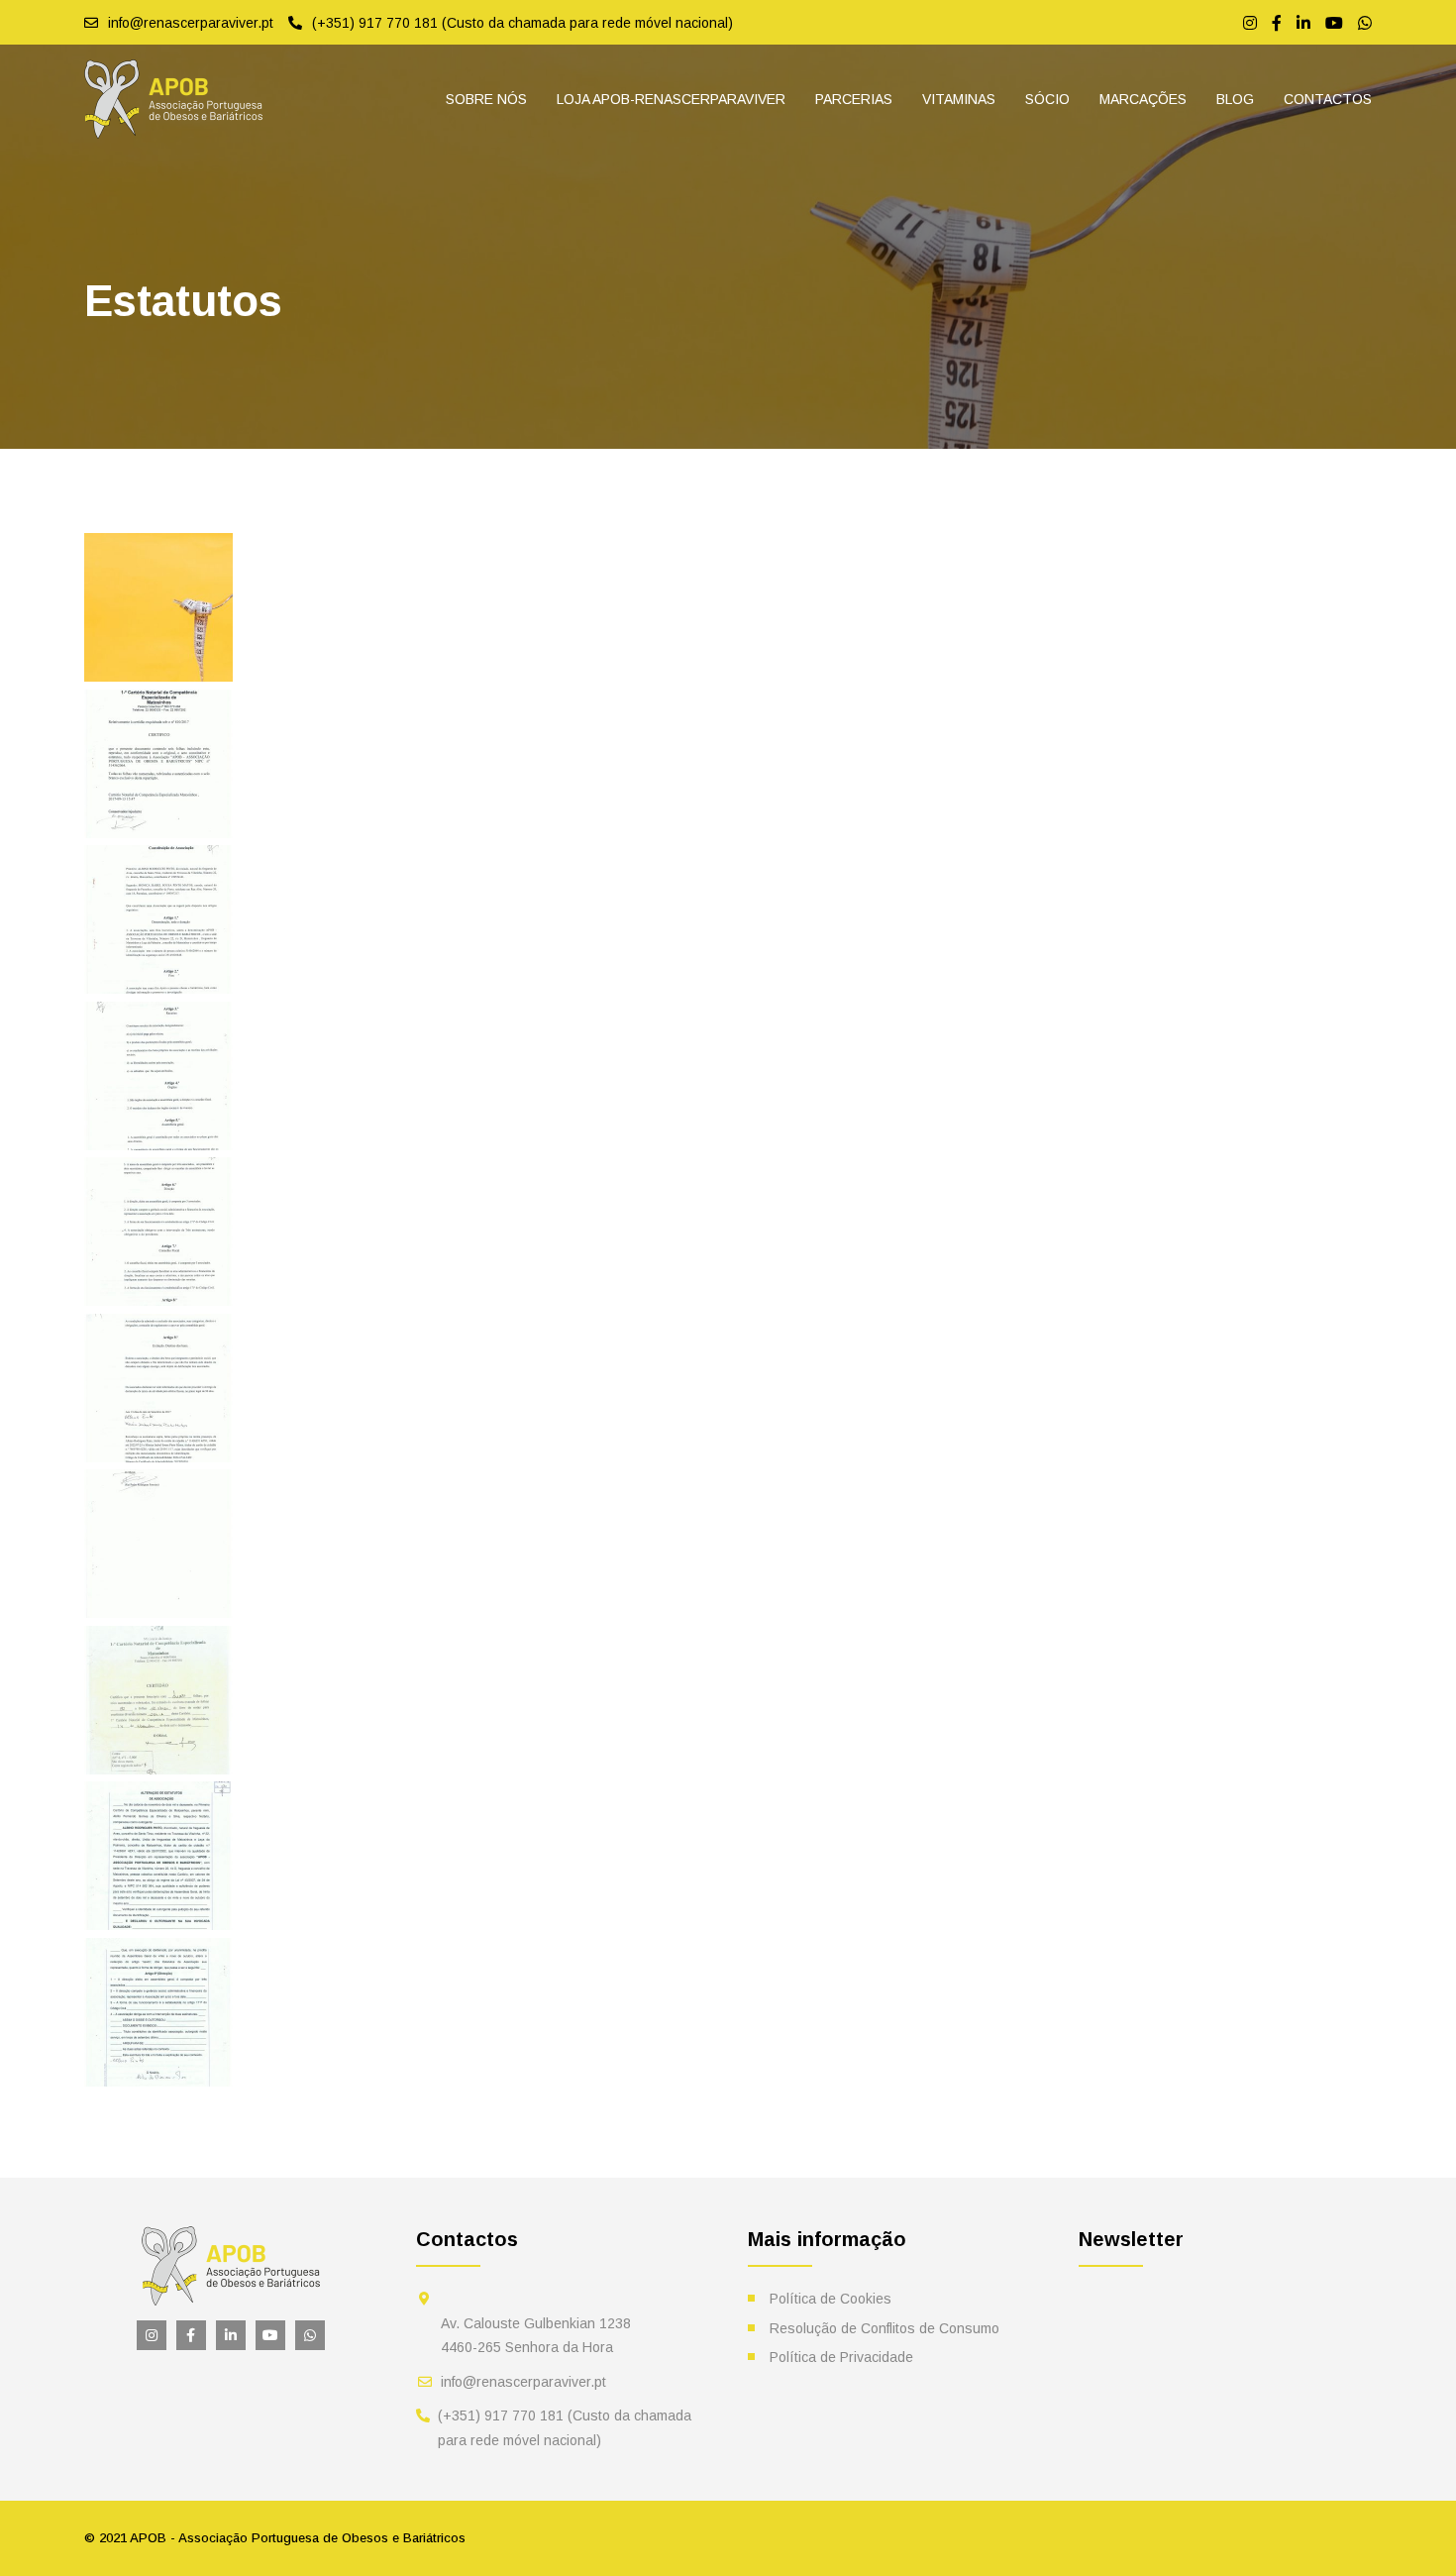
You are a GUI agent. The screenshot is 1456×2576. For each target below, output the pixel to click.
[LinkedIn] (1303, 23)
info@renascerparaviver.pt (523, 2382)
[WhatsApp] (1365, 23)
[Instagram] (1250, 23)
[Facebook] (1277, 23)
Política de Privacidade (841, 2357)
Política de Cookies (831, 2299)
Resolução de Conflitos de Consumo (884, 2328)
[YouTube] (1334, 23)
